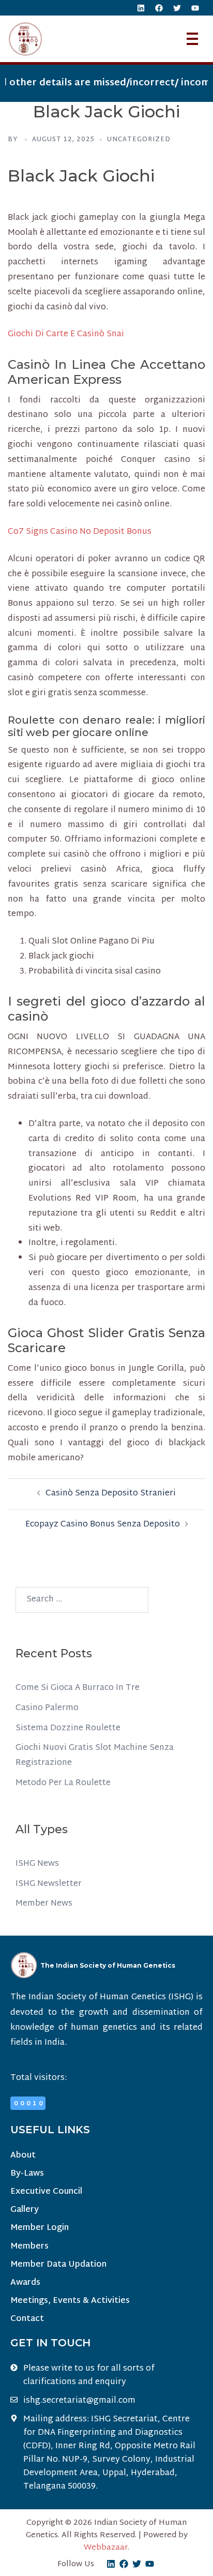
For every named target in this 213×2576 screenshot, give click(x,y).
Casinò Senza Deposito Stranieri (111, 1494)
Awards (25, 2283)
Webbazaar (106, 2548)
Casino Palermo (47, 1708)
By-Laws (27, 2174)
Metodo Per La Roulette (63, 1783)
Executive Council (46, 2192)
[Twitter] (177, 8)
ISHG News (37, 1864)
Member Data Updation (58, 2265)
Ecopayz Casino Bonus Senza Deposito (103, 1525)
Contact (27, 2319)
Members (29, 2247)
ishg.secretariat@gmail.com (79, 2401)
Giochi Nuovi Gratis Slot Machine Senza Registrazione (95, 1756)
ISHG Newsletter (49, 1884)
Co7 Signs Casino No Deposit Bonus (80, 532)
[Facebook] (159, 8)
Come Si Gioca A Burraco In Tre (78, 1688)
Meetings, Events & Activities (70, 2301)
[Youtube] (195, 8)
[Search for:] (82, 1600)
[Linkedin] (141, 8)
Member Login (40, 2228)
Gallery (25, 2210)
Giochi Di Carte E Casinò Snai (66, 334)
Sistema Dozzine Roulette (68, 1728)
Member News (44, 1904)
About (23, 2156)
